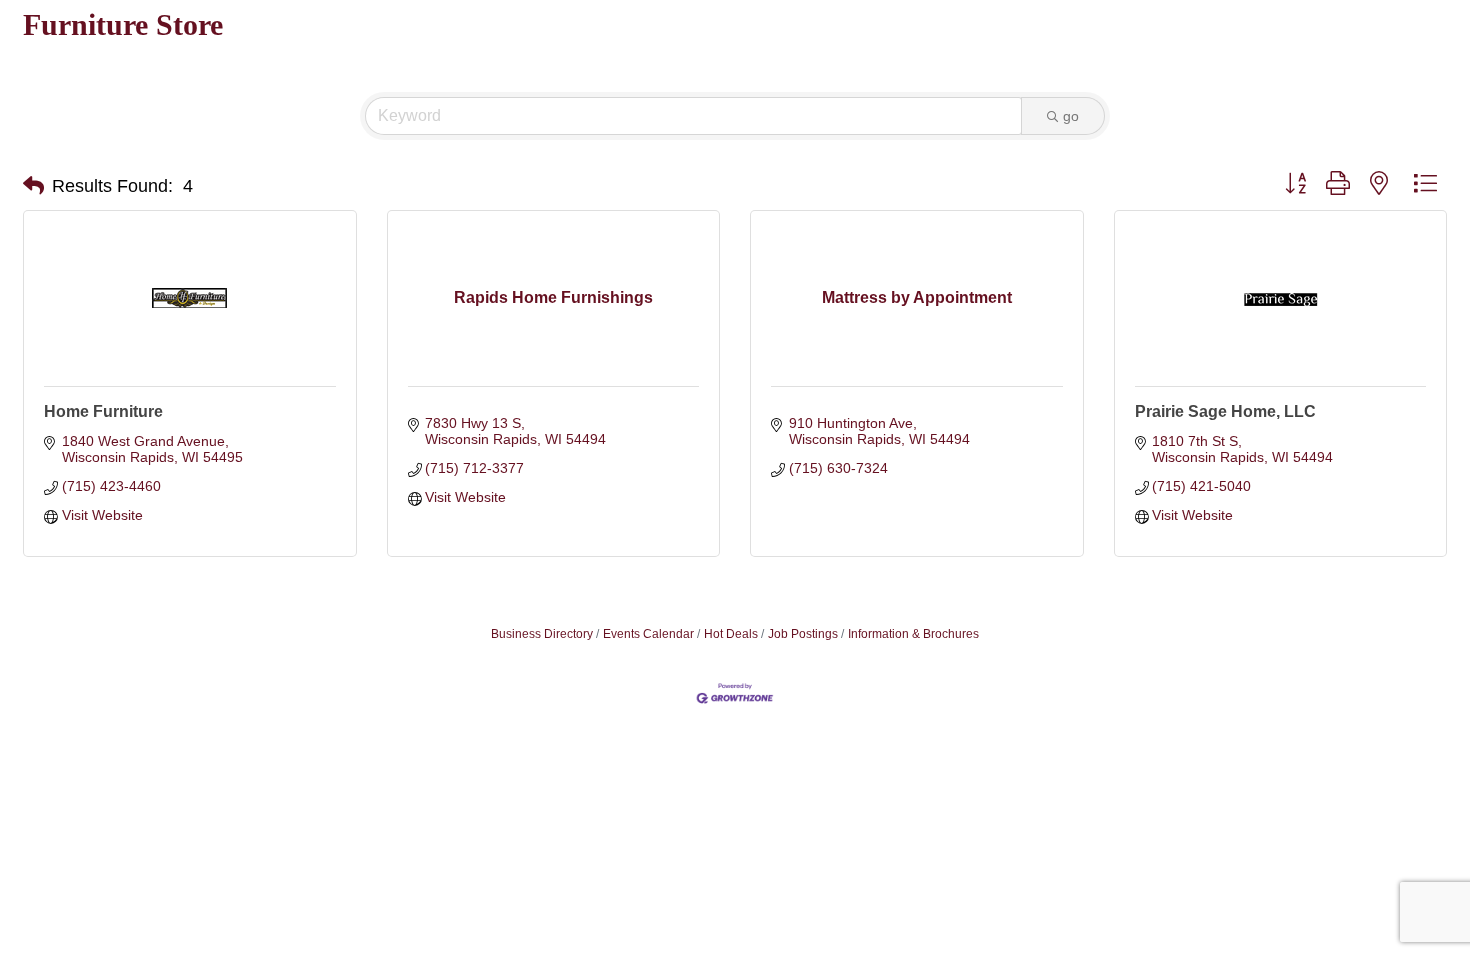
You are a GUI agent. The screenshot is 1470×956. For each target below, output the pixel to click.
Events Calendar (648, 634)
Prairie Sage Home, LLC (1225, 411)
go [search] (1071, 116)
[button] (33, 186)
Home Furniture (103, 411)
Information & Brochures (913, 634)
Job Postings (803, 634)
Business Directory (542, 634)
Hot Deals (731, 634)
